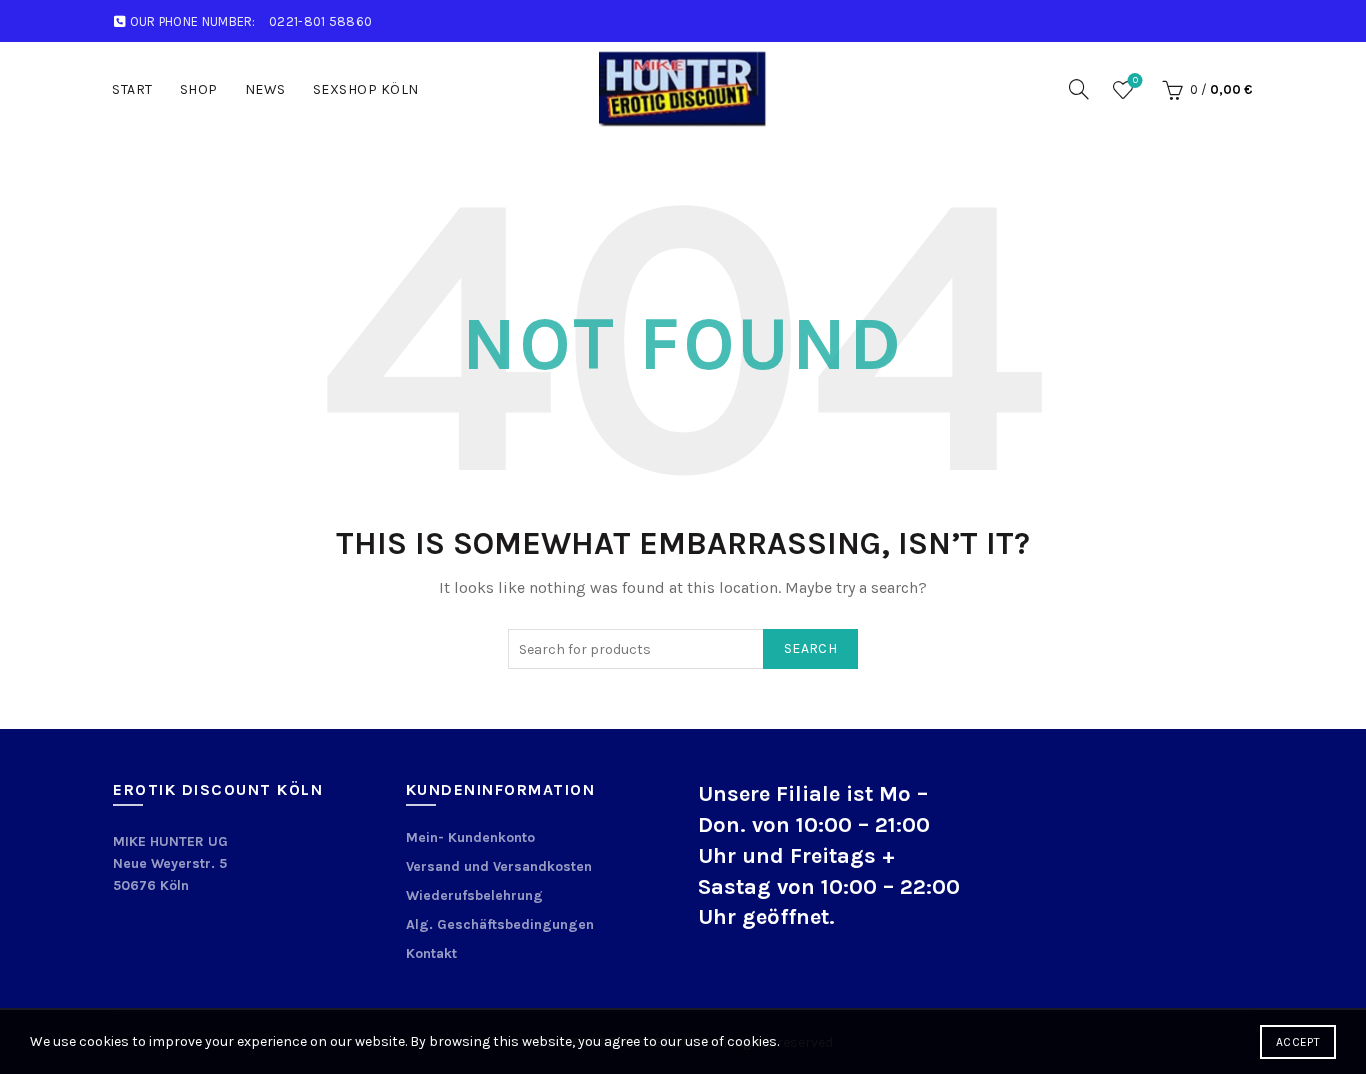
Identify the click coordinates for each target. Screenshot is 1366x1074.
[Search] (1079, 89)
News (265, 89)
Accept (1298, 1042)
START (132, 89)
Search (810, 648)
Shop (199, 89)
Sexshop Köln (366, 89)
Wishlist (1135, 80)
